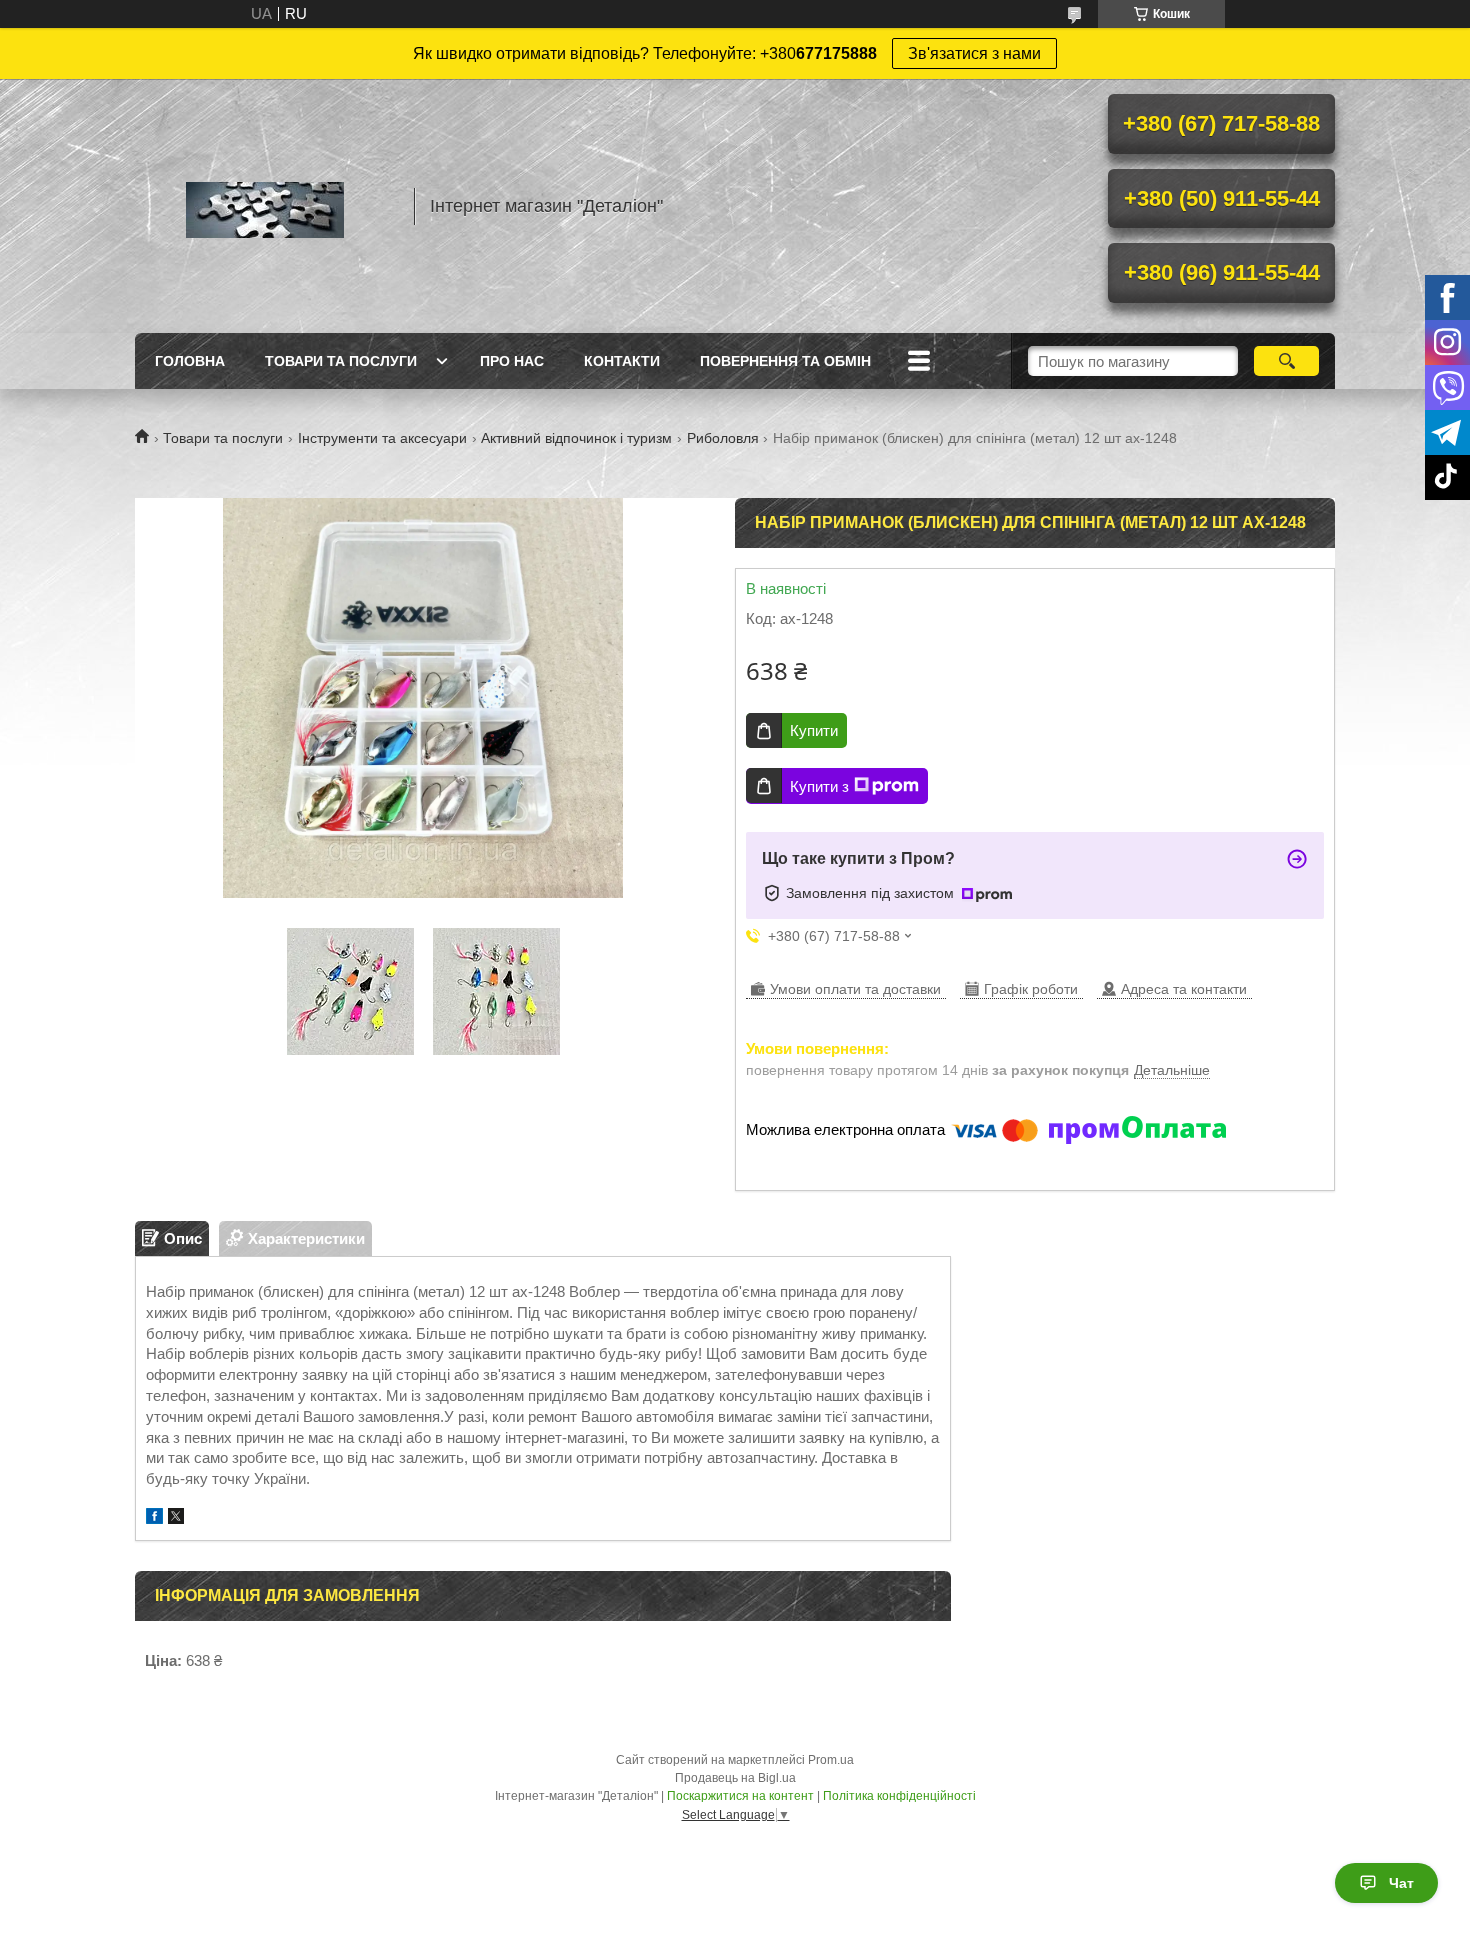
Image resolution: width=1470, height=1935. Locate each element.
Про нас (512, 361)
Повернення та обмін (785, 361)
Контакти (622, 361)
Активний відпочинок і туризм (576, 438)
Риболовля (723, 438)
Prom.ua (831, 1760)
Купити (814, 730)
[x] (176, 1518)
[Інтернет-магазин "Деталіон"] (265, 206)
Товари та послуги (341, 361)
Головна (190, 361)
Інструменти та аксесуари (382, 438)
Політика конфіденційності (899, 1796)
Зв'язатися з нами (974, 53)
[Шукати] (1286, 361)
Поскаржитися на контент (740, 1796)
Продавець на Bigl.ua (735, 1778)
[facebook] (154, 1518)
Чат (1401, 1883)
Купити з (819, 786)
